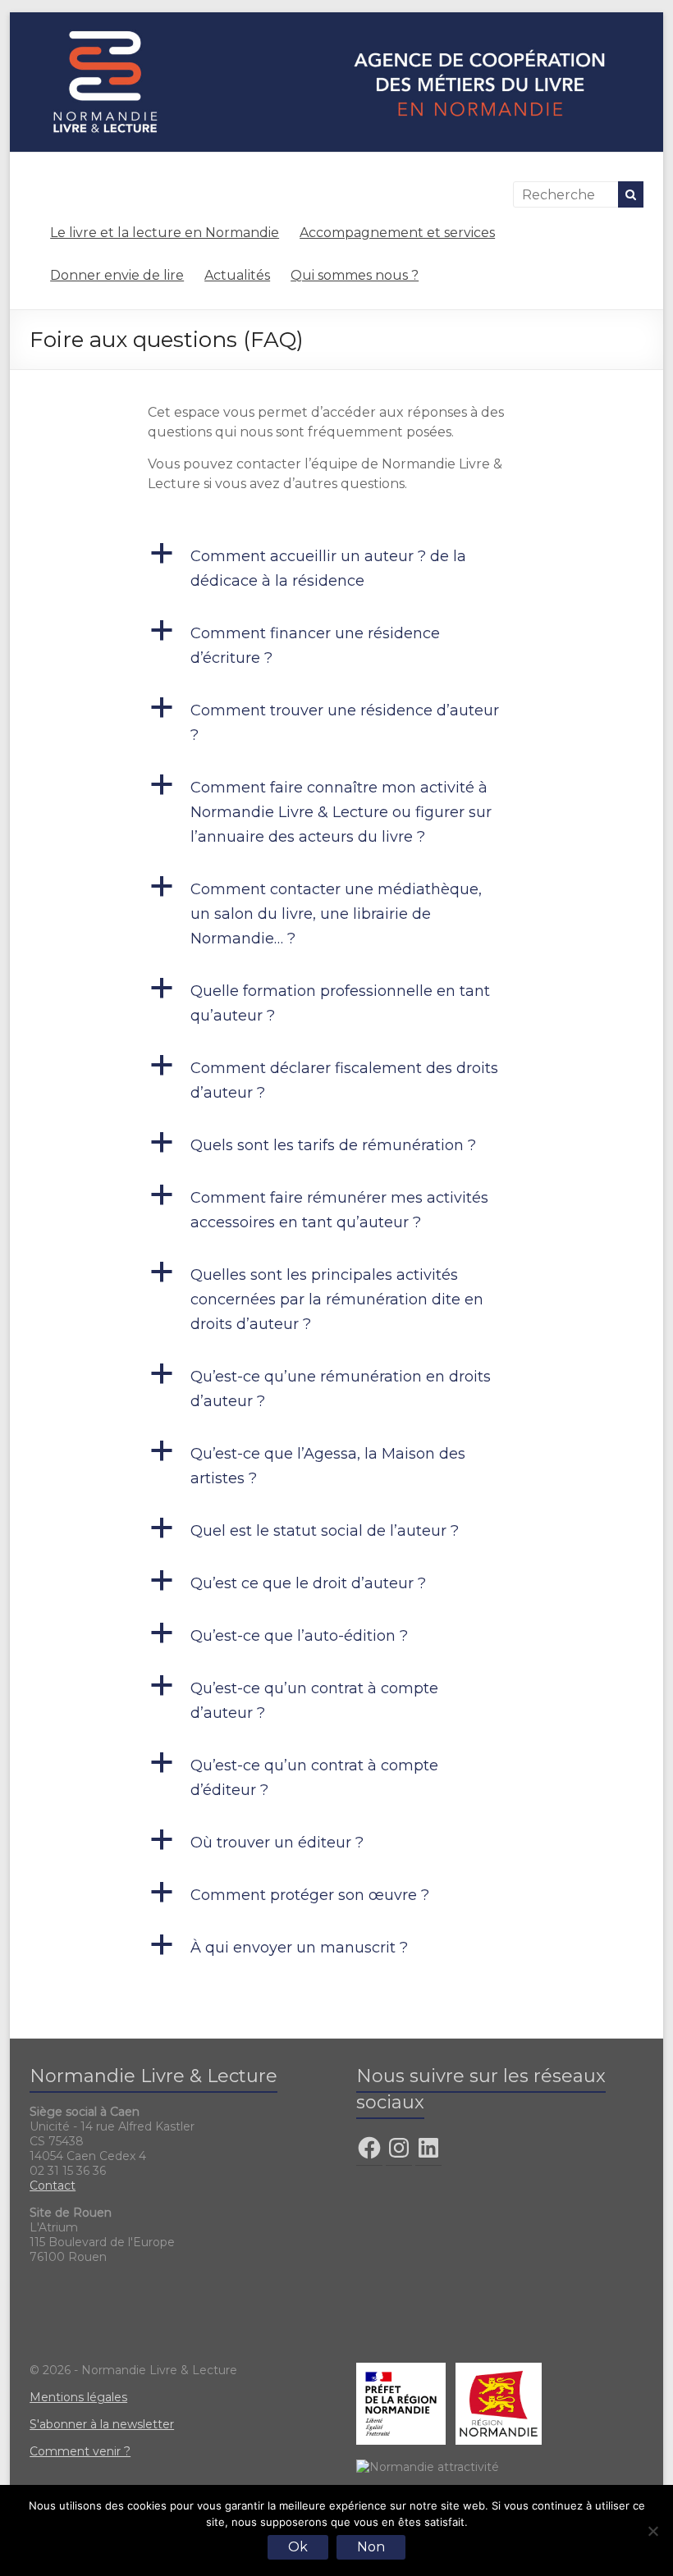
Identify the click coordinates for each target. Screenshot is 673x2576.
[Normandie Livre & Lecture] (336, 20)
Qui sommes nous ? (355, 275)
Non (371, 2547)
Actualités (237, 275)
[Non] (652, 2531)
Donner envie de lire (117, 275)
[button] (336, 576)
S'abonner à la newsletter (102, 2424)
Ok (298, 2547)
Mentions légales (78, 2397)
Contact (53, 2185)
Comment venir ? (80, 2451)
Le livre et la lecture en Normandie (165, 233)
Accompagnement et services (397, 233)
